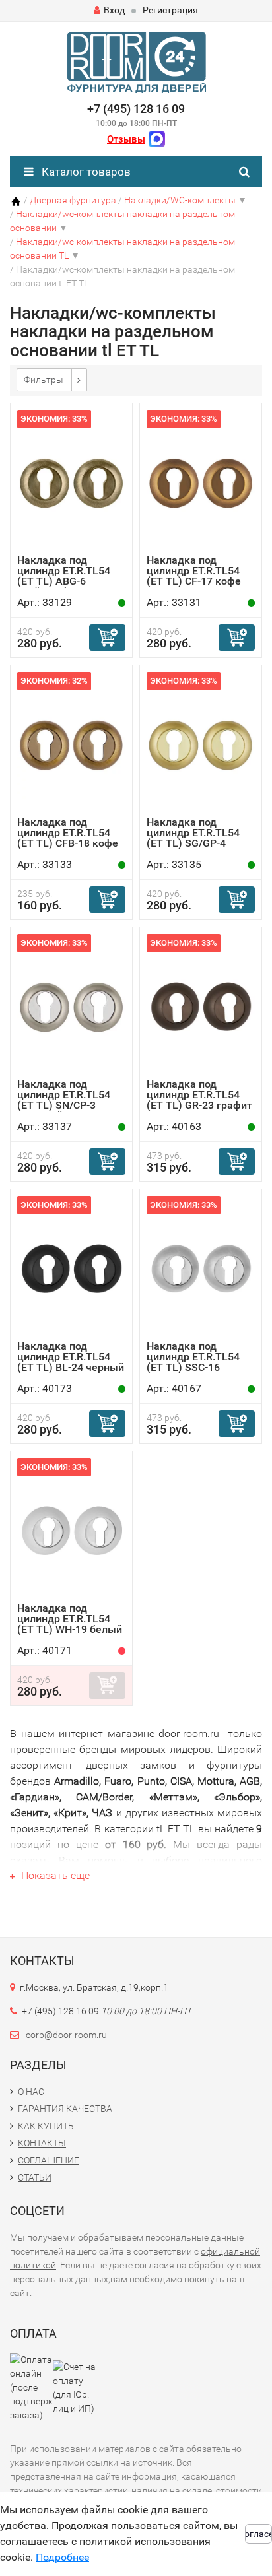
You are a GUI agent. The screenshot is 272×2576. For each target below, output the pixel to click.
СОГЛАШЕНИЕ (49, 2160)
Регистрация (170, 10)
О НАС (31, 2092)
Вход (114, 10)
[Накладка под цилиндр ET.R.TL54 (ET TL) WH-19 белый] (71, 1530)
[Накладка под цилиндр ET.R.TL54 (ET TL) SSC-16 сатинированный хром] (201, 1268)
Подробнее (62, 2557)
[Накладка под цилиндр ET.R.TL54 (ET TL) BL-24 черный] (71, 1268)
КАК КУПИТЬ (46, 2126)
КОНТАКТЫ (42, 2143)
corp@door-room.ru (66, 2035)
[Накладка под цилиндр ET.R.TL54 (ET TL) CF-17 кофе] (201, 482)
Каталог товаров (85, 172)
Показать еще (54, 1875)
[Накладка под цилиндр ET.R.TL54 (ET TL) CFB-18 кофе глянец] (71, 744)
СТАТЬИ (35, 2177)
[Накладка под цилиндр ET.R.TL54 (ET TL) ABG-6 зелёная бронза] (71, 482)
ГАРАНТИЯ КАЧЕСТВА (65, 2109)
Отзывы (126, 139)
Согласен (258, 2534)
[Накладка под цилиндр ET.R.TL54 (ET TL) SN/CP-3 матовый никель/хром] (71, 1006)
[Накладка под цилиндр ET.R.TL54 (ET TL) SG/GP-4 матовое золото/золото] (201, 744)
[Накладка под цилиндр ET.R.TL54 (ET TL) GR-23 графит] (201, 1006)
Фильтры (44, 380)
